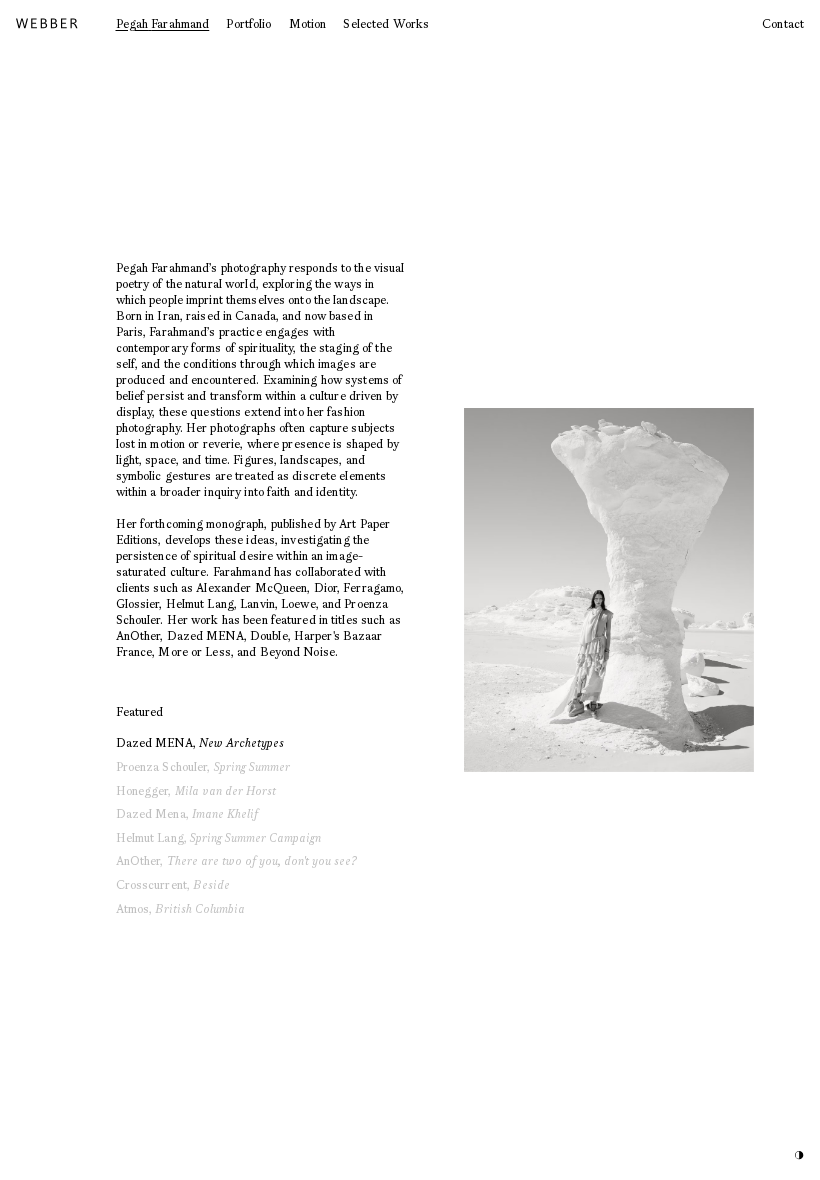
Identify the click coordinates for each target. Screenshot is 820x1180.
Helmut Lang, (219, 837)
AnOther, (236, 860)
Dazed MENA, (200, 742)
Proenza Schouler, (203, 766)
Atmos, (181, 908)
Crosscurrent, (173, 884)
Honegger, (196, 790)
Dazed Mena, (187, 813)
